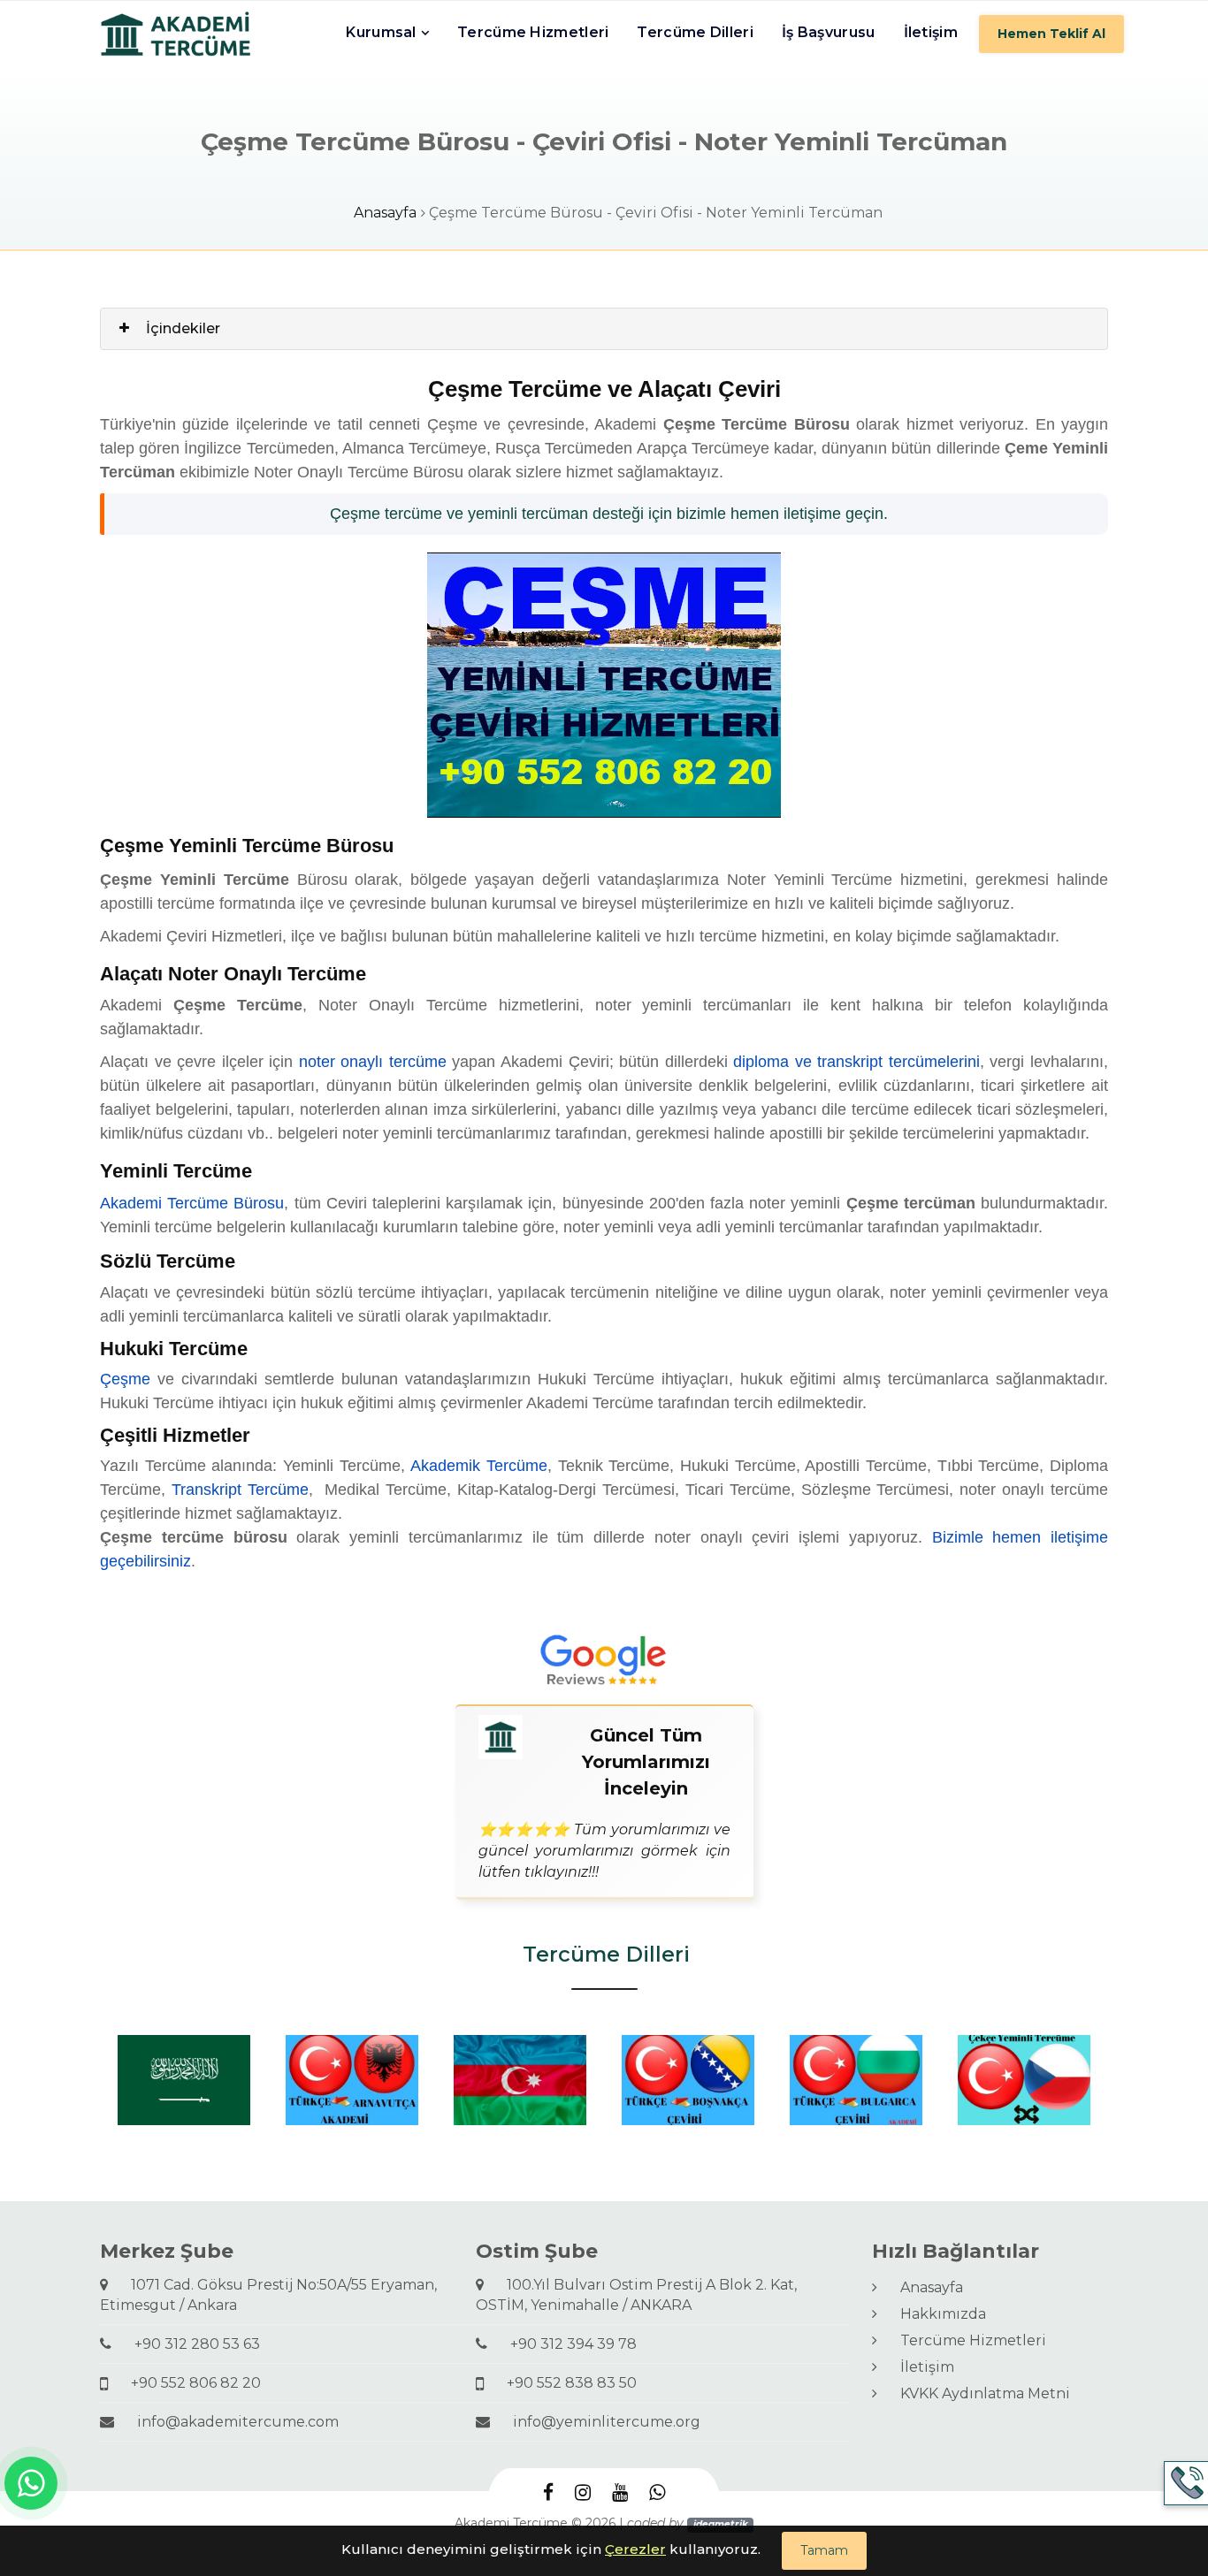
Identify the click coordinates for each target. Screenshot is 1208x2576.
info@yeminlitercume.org (600, 2422)
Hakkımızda (936, 2314)
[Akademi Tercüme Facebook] (548, 2492)
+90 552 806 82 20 (189, 2383)
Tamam (824, 2550)
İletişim (931, 32)
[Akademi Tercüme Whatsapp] (657, 2492)
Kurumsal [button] (381, 32)
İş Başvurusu (829, 32)
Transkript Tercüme (240, 1490)
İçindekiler (183, 328)
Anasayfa (385, 213)
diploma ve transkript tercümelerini (856, 1062)
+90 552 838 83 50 (565, 2383)
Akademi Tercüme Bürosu (192, 1203)
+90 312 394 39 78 (566, 2344)
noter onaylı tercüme (373, 1062)
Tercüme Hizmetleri (533, 32)
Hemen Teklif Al (1051, 34)
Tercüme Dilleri (695, 32)
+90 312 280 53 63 (190, 2344)
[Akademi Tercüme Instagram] (583, 2492)
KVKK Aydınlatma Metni (978, 2393)
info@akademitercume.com (231, 2422)
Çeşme (125, 1379)
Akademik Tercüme (479, 1466)
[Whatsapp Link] (31, 2483)
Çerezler (635, 2549)
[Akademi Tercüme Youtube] (620, 2492)
